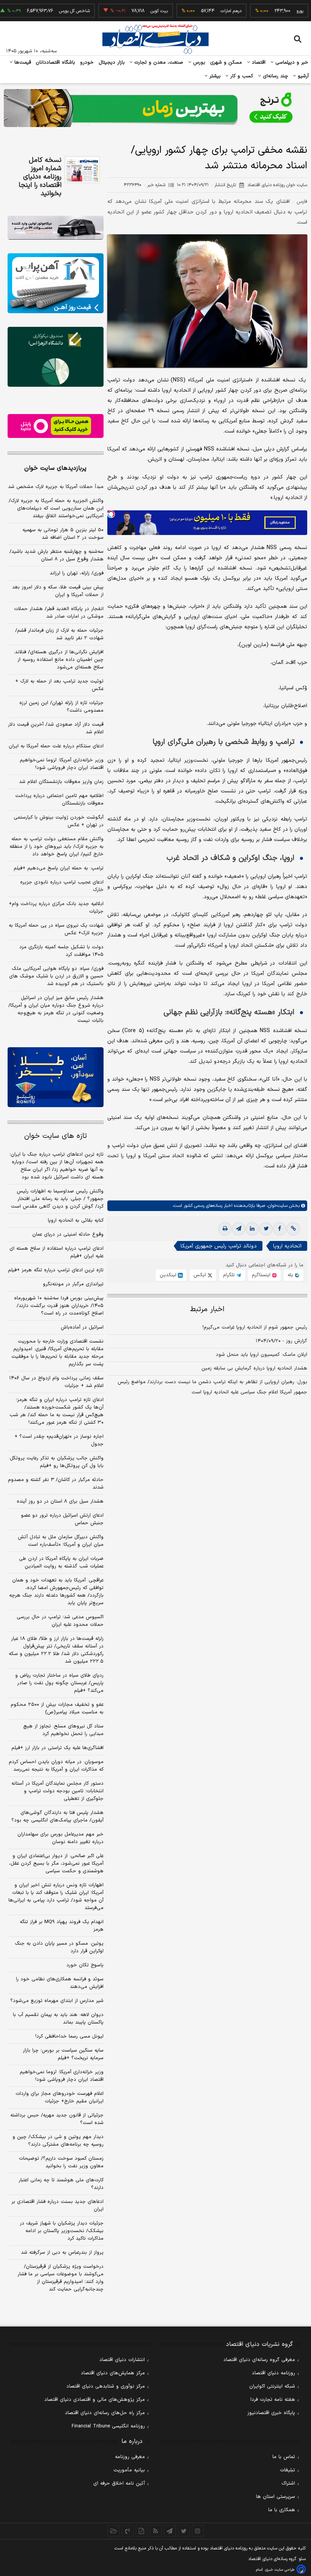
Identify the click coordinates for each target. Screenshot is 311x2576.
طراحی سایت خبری (280, 2570)
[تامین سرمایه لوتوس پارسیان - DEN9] (56, 357)
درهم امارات (194, 11)
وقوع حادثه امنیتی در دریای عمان (68, 1235)
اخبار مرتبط (207, 1309)
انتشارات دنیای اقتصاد (122, 2360)
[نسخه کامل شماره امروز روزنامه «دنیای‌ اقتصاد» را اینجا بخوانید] (82, 170)
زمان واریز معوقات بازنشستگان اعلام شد (61, 782)
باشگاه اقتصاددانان (56, 63)
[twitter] (266, 1229)
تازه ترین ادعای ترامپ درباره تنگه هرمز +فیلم (56, 1270)
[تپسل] (111, 514)
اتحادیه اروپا (287, 1246)
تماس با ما (284, 2457)
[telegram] (239, 1229)
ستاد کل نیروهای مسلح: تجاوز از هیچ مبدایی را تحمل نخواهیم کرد (63, 1730)
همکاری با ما (282, 2510)
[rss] (156, 2531)
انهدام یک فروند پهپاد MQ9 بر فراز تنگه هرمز (62, 1926)
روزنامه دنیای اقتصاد (273, 2373)
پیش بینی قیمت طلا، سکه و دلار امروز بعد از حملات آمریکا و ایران (58, 591)
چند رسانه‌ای (275, 76)
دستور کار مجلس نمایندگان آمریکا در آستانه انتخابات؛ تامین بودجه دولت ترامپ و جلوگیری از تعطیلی (57, 1791)
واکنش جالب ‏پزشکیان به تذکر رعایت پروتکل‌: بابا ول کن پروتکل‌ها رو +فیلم (56, 1462)
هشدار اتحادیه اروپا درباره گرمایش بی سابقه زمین (254, 1368)
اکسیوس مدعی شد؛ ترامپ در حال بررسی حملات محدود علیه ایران (60, 1621)
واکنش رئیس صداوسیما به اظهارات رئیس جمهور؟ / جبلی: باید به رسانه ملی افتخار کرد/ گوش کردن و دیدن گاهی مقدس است (57, 1199)
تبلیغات (287, 2470)
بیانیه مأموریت (129, 2470)
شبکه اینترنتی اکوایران (272, 2386)
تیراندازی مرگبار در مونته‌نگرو (73, 1284)
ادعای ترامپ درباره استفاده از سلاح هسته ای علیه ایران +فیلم (57, 1252)
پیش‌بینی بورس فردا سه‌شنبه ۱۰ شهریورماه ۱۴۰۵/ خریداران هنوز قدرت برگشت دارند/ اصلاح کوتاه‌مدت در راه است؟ (59, 1306)
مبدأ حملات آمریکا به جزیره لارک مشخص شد (56, 487)
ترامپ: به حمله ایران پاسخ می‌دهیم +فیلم (59, 868)
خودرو (87, 63)
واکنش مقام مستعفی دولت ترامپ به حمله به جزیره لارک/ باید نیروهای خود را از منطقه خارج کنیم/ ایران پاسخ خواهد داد (57, 847)
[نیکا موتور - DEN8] (56, 228)
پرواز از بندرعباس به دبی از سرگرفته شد (62, 2253)
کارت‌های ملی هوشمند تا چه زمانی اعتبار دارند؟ (61, 2184)
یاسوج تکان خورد (85, 1965)
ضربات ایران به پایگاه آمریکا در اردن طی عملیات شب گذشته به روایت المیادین (61, 1563)
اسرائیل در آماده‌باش (82, 1327)
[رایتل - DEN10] (56, 426)
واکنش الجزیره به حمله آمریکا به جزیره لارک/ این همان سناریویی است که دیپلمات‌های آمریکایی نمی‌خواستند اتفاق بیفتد (56, 508)
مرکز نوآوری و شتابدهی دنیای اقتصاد (106, 2386)
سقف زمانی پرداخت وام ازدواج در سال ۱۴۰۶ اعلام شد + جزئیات (56, 1382)
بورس (198, 63)
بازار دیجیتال (112, 63)
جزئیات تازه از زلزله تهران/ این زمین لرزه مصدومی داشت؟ (61, 707)
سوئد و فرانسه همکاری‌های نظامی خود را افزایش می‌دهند (60, 1983)
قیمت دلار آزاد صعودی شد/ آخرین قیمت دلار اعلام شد (56, 728)
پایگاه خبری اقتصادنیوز (271, 2413)
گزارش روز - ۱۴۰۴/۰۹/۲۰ (281, 1341)
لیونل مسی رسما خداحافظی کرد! (69, 2036)
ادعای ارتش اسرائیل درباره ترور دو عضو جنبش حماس (62, 1519)
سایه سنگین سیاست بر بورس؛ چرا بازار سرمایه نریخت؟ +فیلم (63, 2054)
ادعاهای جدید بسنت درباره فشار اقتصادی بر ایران (57, 2206)
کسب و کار (241, 76)
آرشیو (302, 76)
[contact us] (128, 2531)
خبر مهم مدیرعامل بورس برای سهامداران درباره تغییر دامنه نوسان (60, 1838)
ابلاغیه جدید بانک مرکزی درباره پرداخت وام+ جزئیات (56, 908)
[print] (225, 1229)
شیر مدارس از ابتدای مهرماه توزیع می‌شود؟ (57, 2001)
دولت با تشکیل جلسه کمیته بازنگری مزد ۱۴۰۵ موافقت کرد (61, 951)
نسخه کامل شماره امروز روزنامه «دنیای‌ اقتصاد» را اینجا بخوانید (40, 177)
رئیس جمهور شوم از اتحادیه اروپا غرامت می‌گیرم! (255, 1327)
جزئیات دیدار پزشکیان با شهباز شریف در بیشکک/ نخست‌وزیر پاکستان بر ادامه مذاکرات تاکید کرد (62, 2231)
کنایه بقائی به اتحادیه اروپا (76, 1221)
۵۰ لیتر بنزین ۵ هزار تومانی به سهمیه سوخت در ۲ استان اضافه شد (63, 534)
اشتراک (288, 2483)
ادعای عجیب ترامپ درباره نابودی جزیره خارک (62, 886)
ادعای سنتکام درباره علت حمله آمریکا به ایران (56, 746)
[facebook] (280, 1229)
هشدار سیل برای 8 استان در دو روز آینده (60, 1501)
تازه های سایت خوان (56, 1136)
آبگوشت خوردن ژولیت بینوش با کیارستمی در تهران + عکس (59, 821)
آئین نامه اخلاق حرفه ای (119, 2483)
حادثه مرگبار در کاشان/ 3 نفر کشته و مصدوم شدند (56, 1484)
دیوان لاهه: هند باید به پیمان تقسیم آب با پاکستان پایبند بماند (58, 2019)
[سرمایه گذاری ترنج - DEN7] (155, 108)
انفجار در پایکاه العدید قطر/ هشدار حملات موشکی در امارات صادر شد (59, 613)
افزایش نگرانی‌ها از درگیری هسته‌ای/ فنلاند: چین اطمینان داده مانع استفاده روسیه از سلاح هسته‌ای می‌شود (59, 660)
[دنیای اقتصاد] (155, 39)
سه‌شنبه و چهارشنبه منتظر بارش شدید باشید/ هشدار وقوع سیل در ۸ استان (57, 555)
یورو (262, 11)
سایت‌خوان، (276, 1206)
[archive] (114, 2531)
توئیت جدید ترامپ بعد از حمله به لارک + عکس (59, 685)
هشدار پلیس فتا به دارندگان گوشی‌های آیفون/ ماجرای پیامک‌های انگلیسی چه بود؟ (57, 1817)
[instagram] (198, 2531)
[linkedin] (252, 1229)
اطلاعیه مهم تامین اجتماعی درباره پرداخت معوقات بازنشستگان (59, 800)
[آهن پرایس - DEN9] (56, 283)
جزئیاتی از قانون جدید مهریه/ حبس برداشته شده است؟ (57, 2119)
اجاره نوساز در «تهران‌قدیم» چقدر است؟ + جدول (59, 1440)
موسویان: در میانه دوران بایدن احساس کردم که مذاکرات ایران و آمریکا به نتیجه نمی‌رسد (56, 1766)
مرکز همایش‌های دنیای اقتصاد (113, 2373)
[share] (142, 2531)
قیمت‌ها (22, 63)
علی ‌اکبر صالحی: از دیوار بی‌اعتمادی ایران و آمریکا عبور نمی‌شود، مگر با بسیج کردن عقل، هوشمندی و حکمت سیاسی (56, 1864)
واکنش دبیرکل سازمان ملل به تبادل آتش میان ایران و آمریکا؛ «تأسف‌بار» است (61, 1541)
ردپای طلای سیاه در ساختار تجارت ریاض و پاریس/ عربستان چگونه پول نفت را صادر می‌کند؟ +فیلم (59, 1683)
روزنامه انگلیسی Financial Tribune (108, 2426)
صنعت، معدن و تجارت (158, 63)
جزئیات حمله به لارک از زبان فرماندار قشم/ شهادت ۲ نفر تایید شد (59, 634)
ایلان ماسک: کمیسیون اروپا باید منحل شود (262, 1355)
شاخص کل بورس (37, 11)
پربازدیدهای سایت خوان (55, 468)
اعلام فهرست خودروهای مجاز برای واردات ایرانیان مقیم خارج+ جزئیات (60, 2098)
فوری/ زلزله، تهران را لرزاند (77, 573)
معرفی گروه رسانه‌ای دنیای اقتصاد (259, 2360)
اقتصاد (258, 63)
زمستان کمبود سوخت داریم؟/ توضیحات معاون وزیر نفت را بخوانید (61, 2162)
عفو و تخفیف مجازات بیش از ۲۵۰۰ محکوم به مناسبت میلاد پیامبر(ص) (57, 1708)
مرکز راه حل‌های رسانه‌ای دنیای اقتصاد (105, 2413)
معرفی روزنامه (130, 2457)
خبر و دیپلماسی (291, 63)
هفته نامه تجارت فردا (273, 2400)
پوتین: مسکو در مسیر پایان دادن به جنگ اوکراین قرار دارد (59, 1947)
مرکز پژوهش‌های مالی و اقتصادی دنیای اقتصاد (95, 2400)
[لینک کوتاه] (293, 1229)
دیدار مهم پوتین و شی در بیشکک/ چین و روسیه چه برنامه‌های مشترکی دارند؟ (58, 2141)
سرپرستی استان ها (276, 2497)
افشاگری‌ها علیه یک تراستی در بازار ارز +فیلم (57, 1748)
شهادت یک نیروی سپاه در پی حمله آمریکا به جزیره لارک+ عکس (56, 929)
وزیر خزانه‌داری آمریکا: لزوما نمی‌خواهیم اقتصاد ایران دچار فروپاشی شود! (62, 764)
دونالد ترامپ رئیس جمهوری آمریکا (219, 1246)
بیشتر (214, 76)
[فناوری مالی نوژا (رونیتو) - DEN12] (56, 1077)
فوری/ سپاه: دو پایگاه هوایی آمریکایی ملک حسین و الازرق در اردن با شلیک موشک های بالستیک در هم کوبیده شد (56, 976)
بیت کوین (122, 11)
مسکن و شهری (226, 63)
